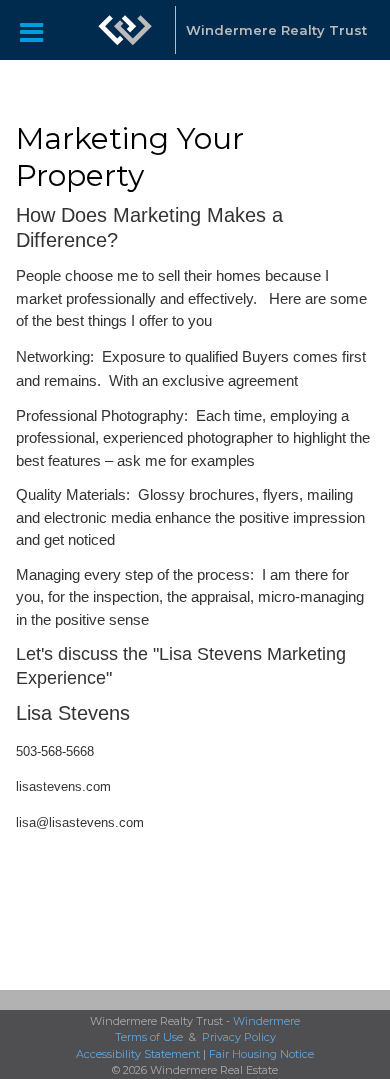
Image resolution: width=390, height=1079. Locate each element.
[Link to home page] (125, 30)
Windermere (266, 1021)
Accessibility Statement (138, 1054)
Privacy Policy (239, 1037)
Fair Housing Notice (261, 1054)
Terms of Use (149, 1037)
